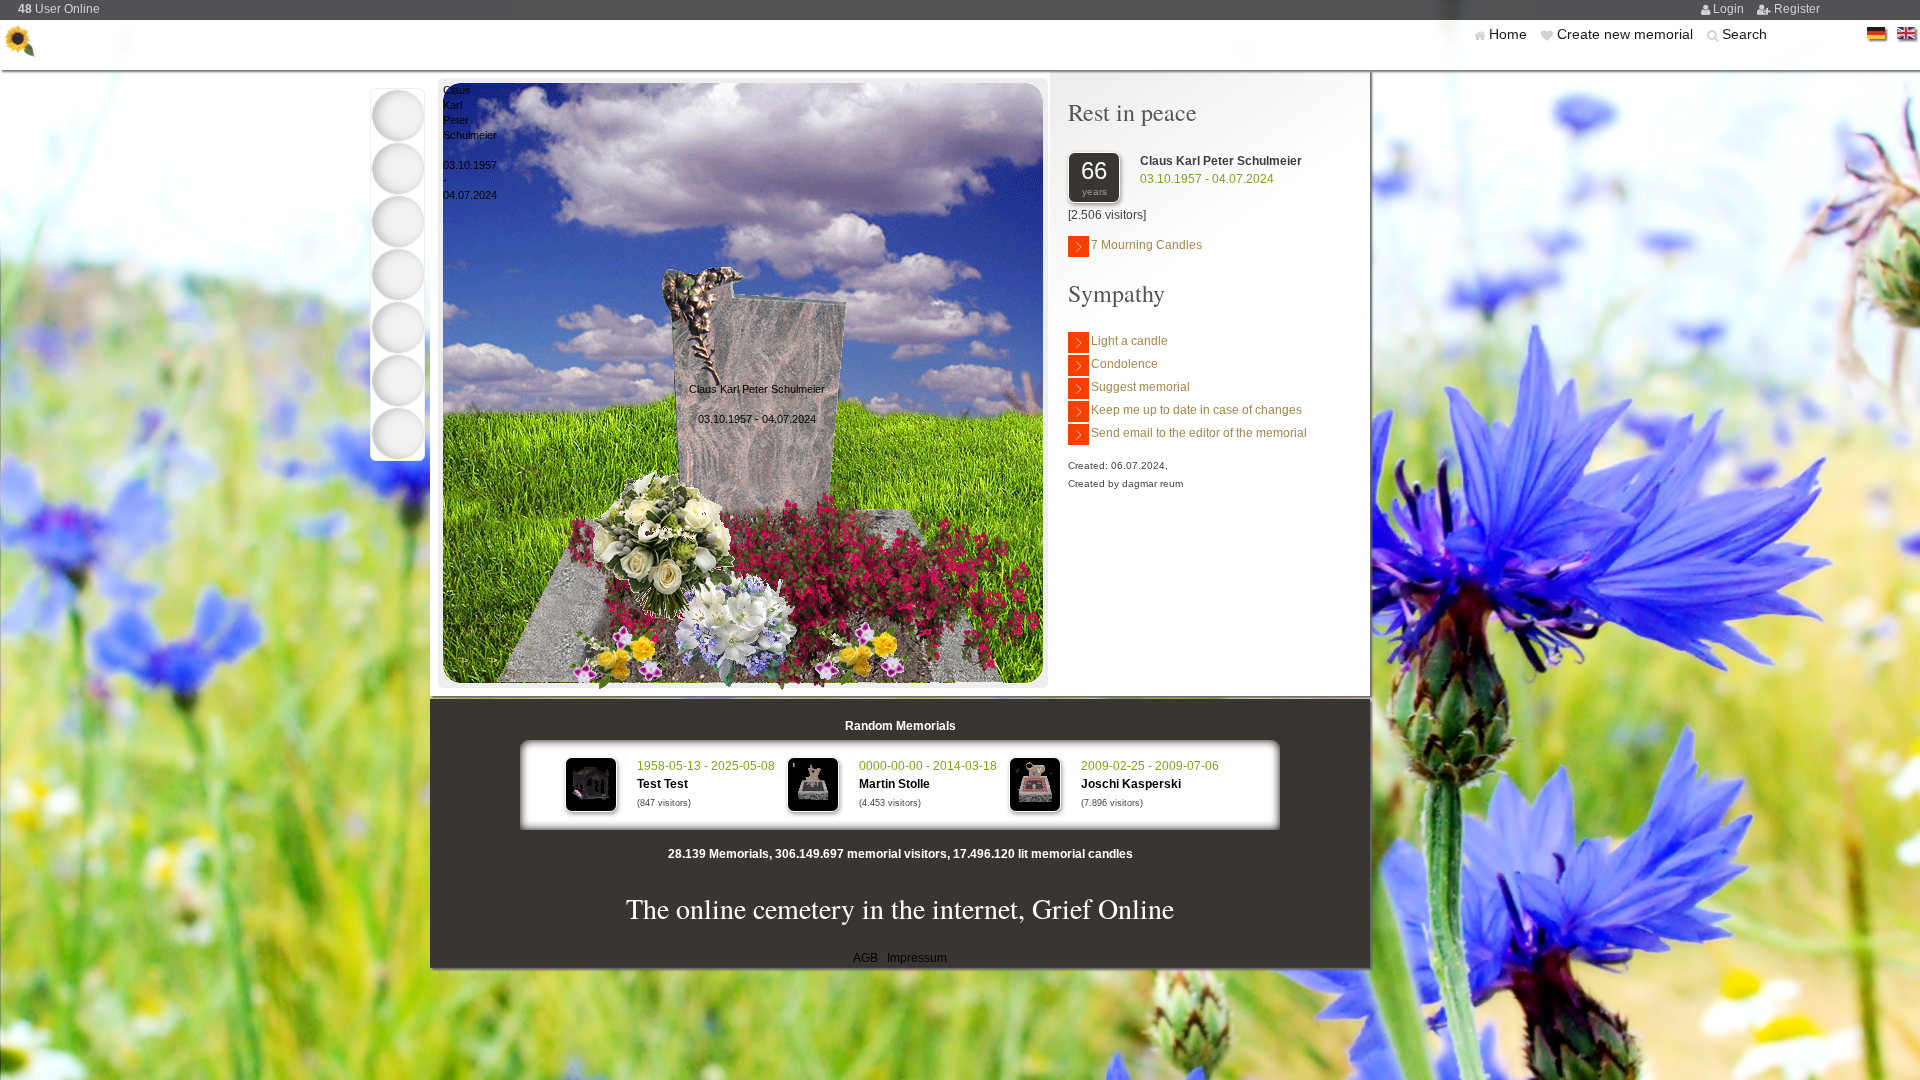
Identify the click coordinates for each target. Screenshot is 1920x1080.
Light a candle (1129, 341)
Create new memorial (1627, 34)
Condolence (1124, 364)
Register (1797, 9)
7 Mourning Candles (1146, 245)
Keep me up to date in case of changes (1196, 410)
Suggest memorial (1140, 387)
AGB (865, 958)
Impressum (917, 958)
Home (1510, 34)
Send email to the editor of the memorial (1199, 433)
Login (1730, 9)
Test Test (662, 784)
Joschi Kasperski (1131, 784)
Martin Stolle (894, 784)
